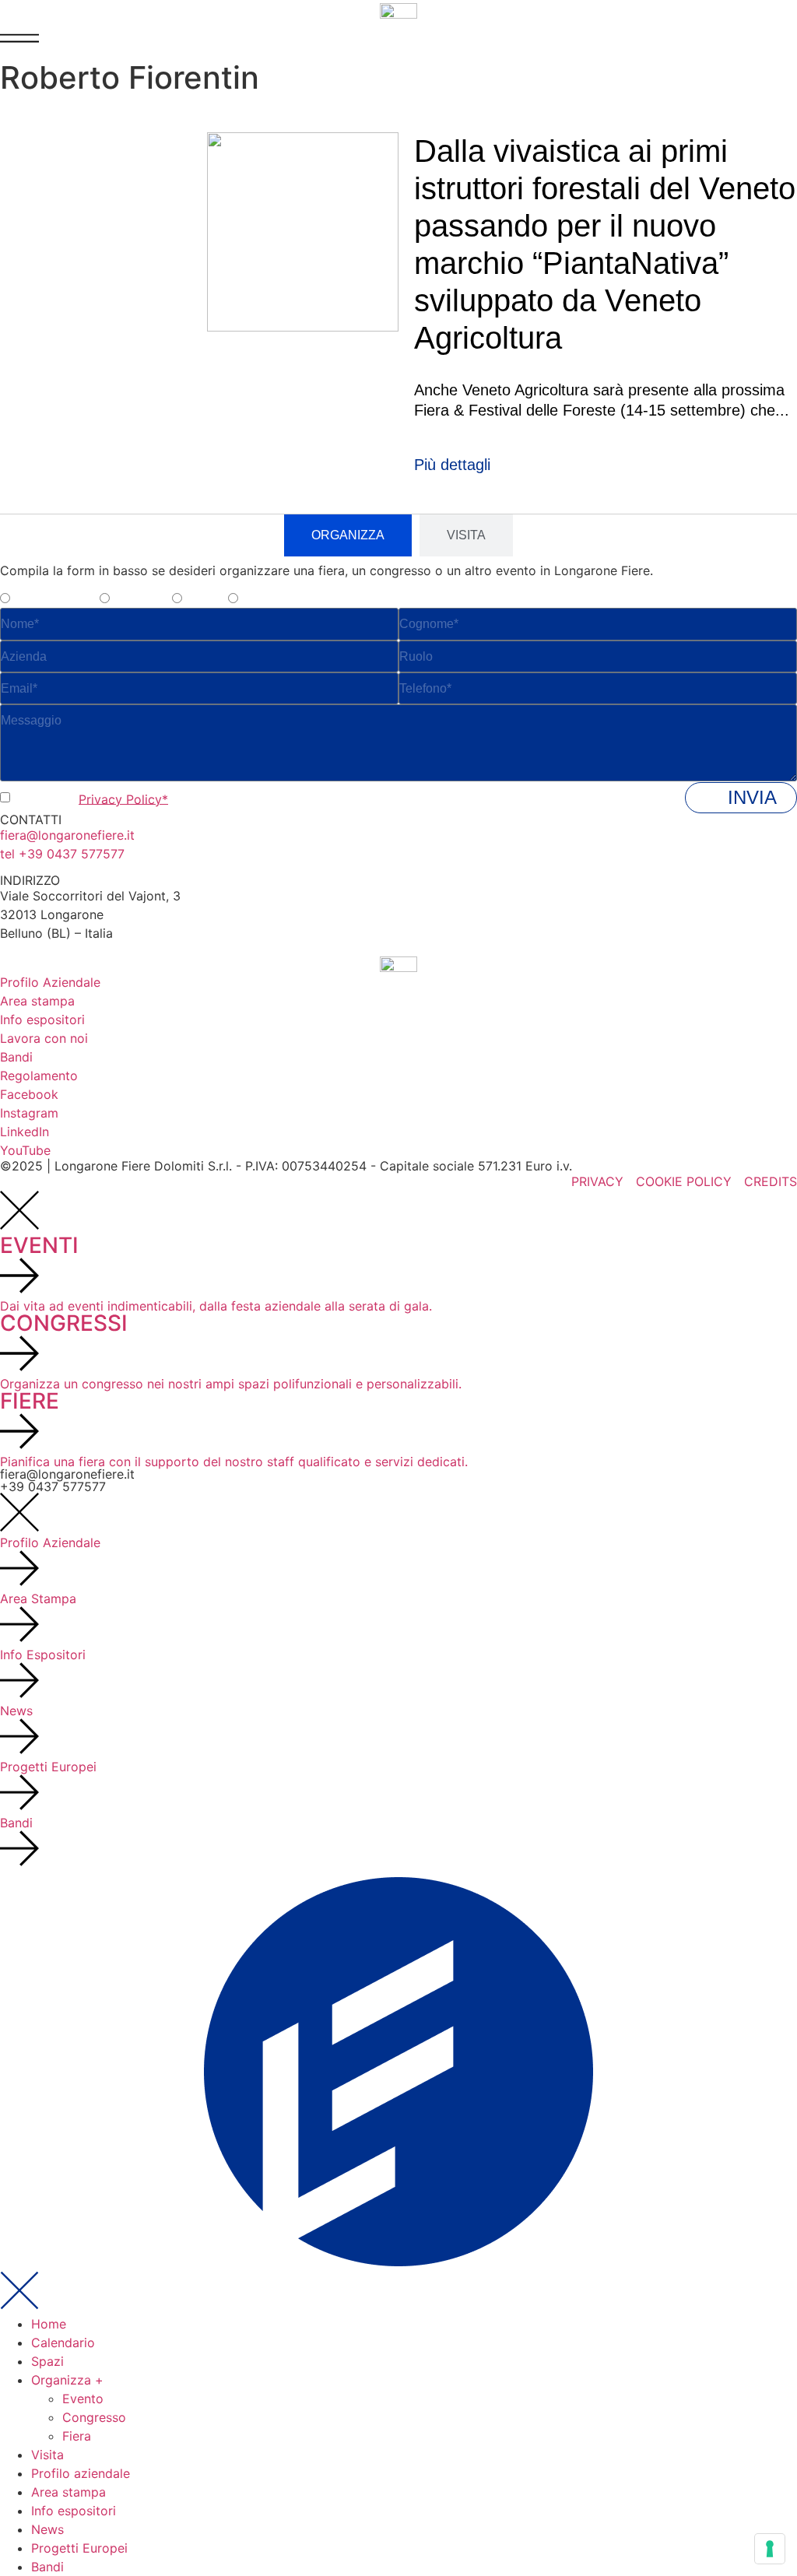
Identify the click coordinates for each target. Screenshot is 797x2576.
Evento (83, 2399)
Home (49, 2324)
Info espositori (74, 2511)
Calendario (63, 2343)
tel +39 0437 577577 (62, 854)
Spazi (47, 2361)
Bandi (47, 2567)
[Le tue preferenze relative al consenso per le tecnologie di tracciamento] (770, 2549)
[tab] (348, 535)
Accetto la (91, 798)
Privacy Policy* (123, 798)
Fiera (77, 2436)
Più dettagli (452, 465)
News (47, 2529)
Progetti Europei (79, 2548)
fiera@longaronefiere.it (67, 835)
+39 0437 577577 (53, 1486)
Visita (47, 2455)
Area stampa (68, 2492)
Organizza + (67, 2380)
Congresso (94, 2417)
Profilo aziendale (81, 2473)
